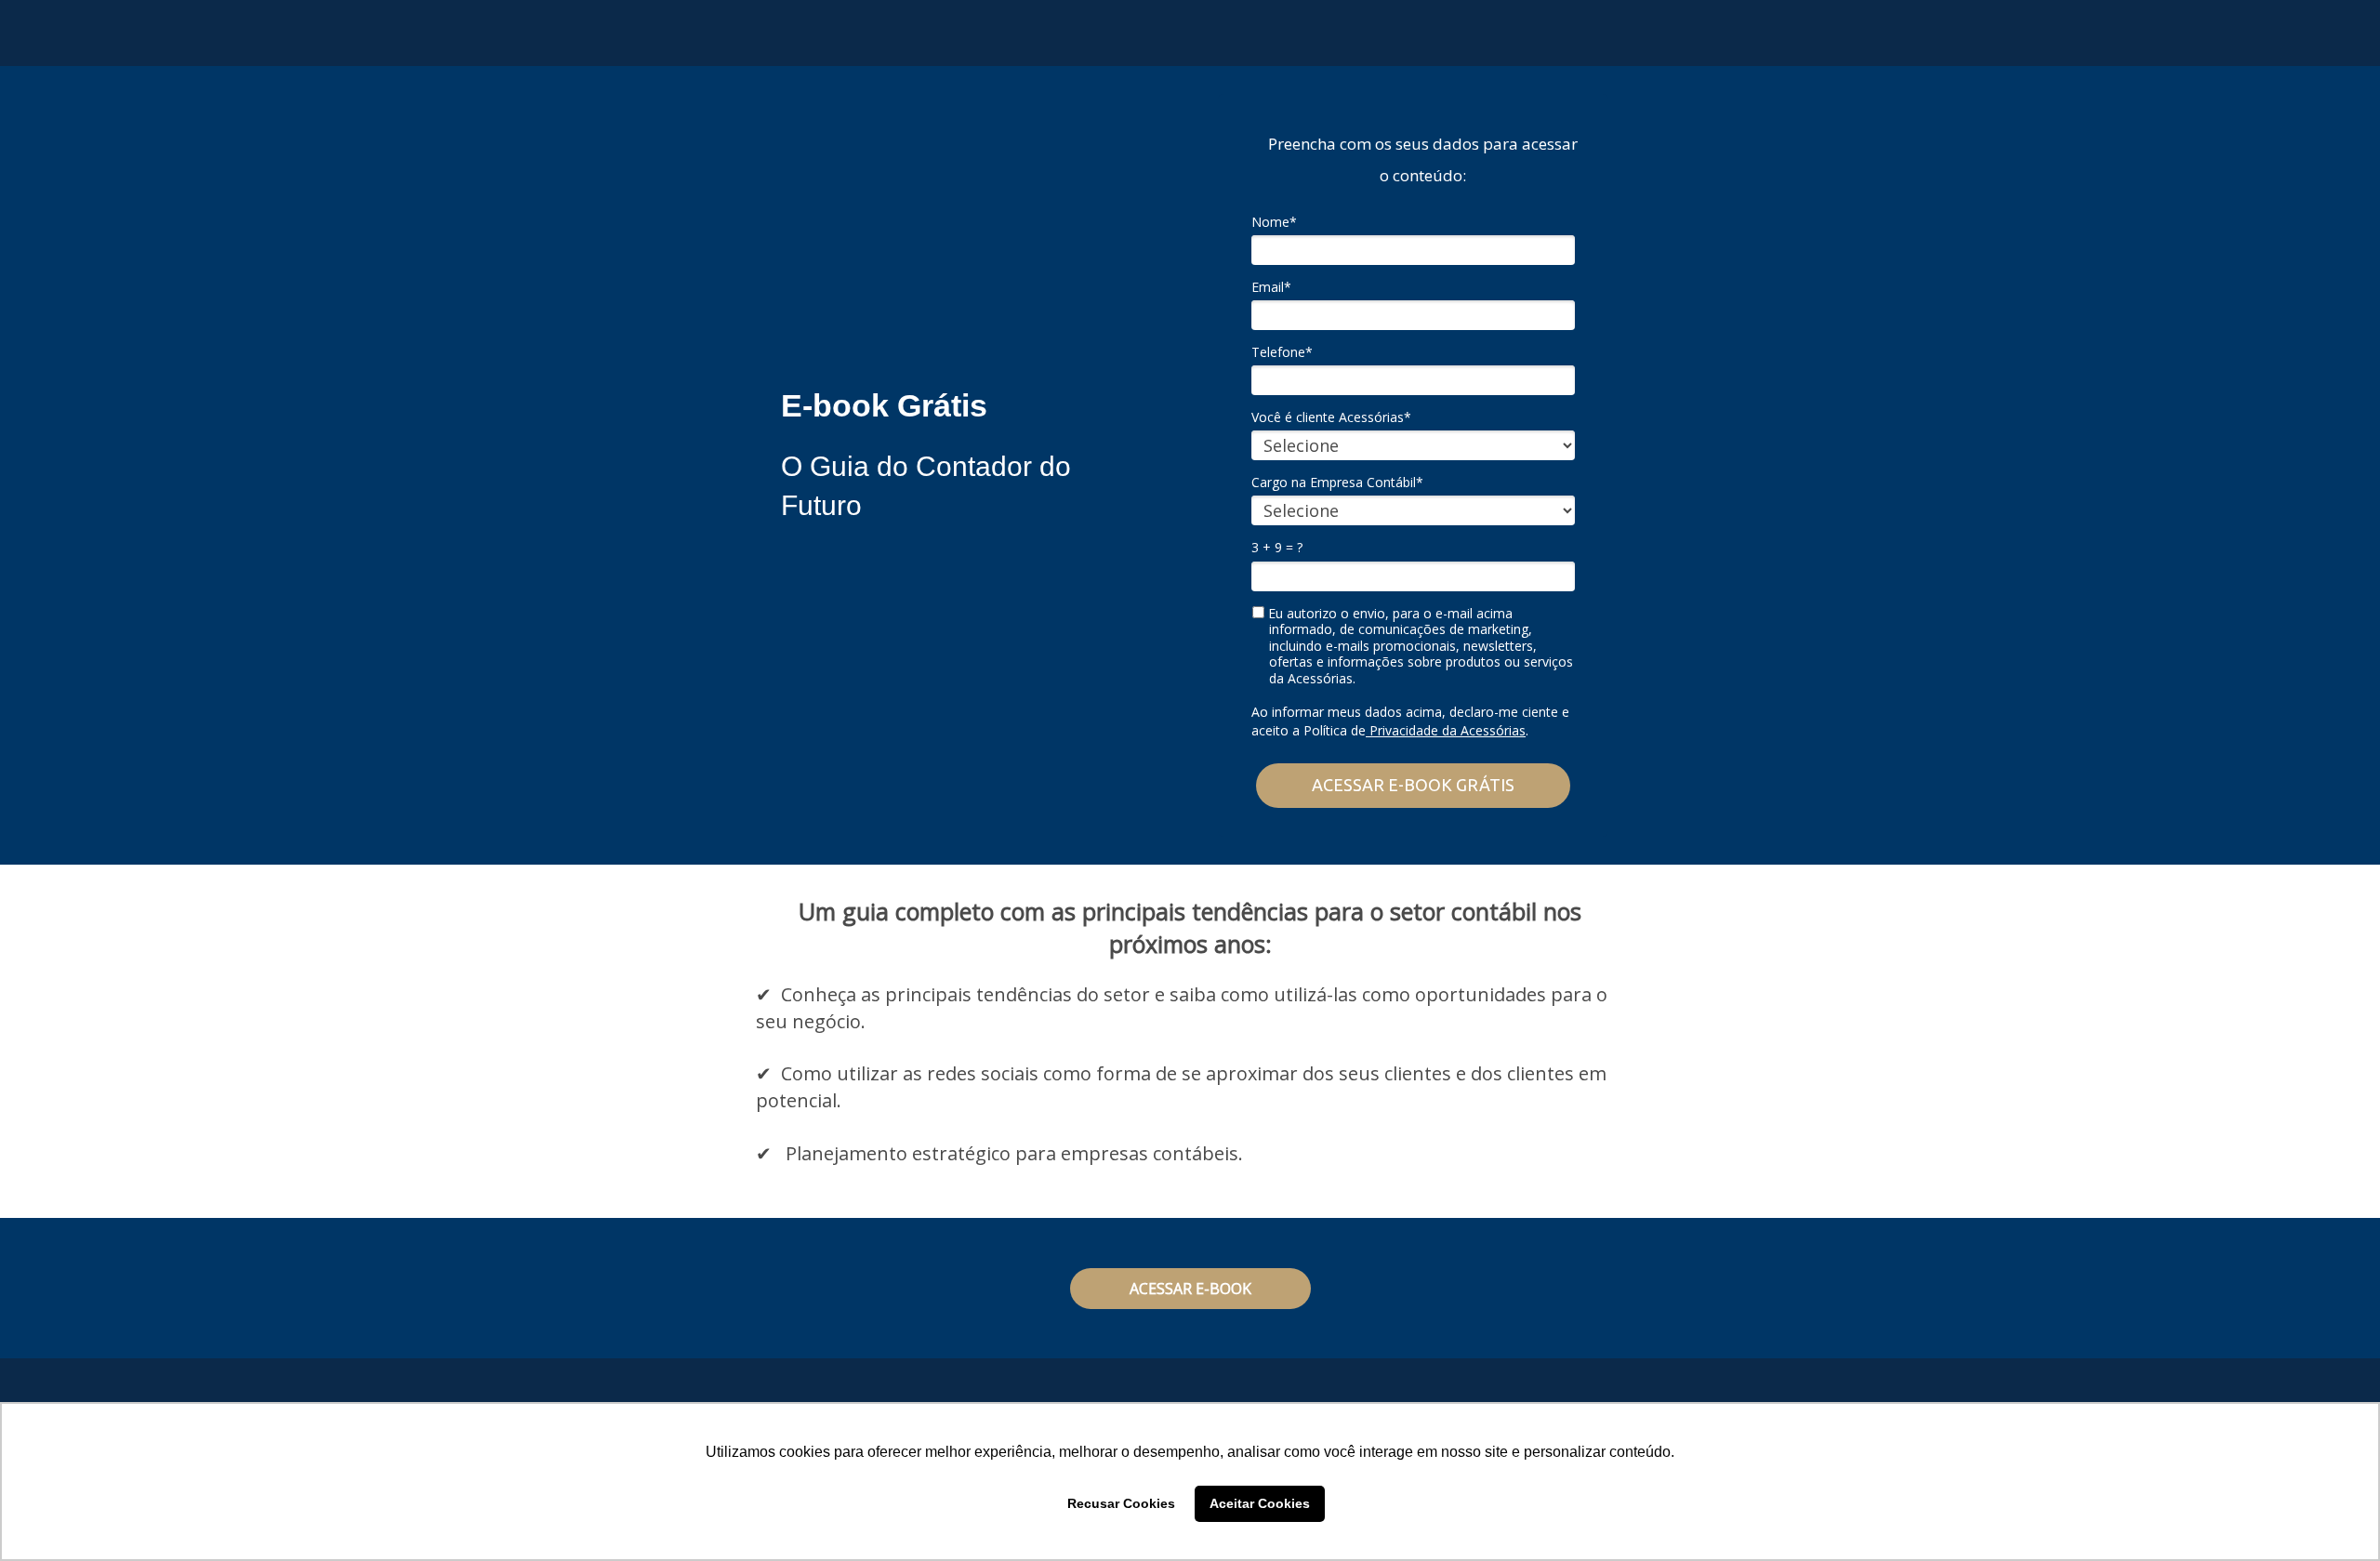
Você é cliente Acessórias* (1331, 417)
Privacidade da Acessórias (1446, 730)
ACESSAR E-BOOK (1190, 1289)
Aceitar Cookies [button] (1260, 1503)
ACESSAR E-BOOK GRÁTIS (1413, 785)
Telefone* (1282, 352)
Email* (1271, 287)
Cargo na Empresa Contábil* (1337, 483)
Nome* (1274, 222)
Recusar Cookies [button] (1121, 1503)
